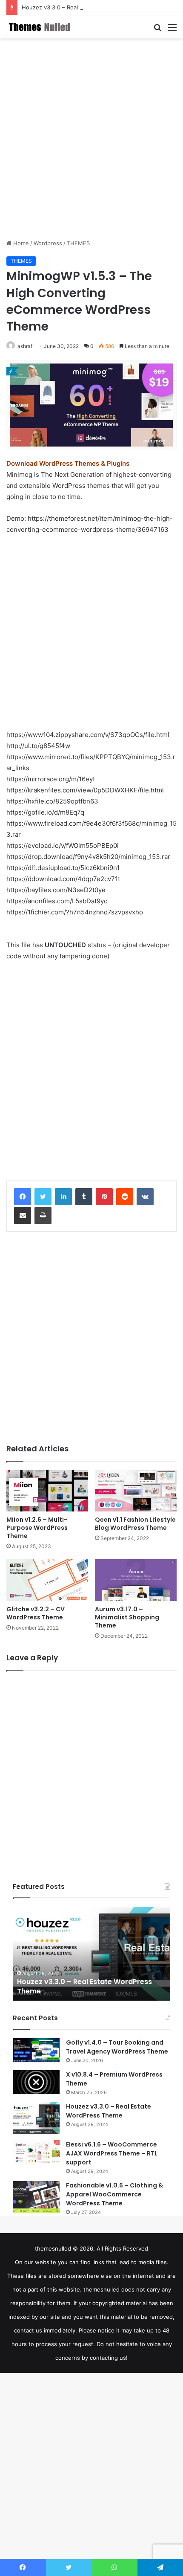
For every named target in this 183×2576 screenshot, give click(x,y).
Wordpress (48, 243)
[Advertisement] (91, 139)
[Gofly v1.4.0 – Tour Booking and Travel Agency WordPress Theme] (36, 2050)
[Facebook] (23, 1197)
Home (20, 243)
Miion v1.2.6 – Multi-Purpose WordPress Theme (37, 1528)
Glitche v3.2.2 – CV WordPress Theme (36, 1613)
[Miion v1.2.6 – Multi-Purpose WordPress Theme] (47, 1491)
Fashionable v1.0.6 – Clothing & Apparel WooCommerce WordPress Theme (114, 2194)
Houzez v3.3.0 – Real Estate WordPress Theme (84, 7)
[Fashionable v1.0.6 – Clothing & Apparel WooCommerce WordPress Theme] (36, 2197)
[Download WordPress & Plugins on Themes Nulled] (40, 27)
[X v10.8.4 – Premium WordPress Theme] (36, 2082)
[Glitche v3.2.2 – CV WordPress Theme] (47, 1580)
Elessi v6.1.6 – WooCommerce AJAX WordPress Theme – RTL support (112, 2153)
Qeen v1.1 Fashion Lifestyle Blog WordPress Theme (135, 1524)
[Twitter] (43, 1197)
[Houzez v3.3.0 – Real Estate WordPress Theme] (36, 2118)
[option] (91, 1954)
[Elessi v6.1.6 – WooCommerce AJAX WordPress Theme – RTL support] (36, 2152)
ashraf (25, 346)
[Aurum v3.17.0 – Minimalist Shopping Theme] (136, 1580)
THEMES (78, 243)
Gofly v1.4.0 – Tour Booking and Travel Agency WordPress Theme (117, 2047)
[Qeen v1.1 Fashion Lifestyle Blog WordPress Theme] (136, 1491)
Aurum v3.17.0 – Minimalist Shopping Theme (127, 1617)
